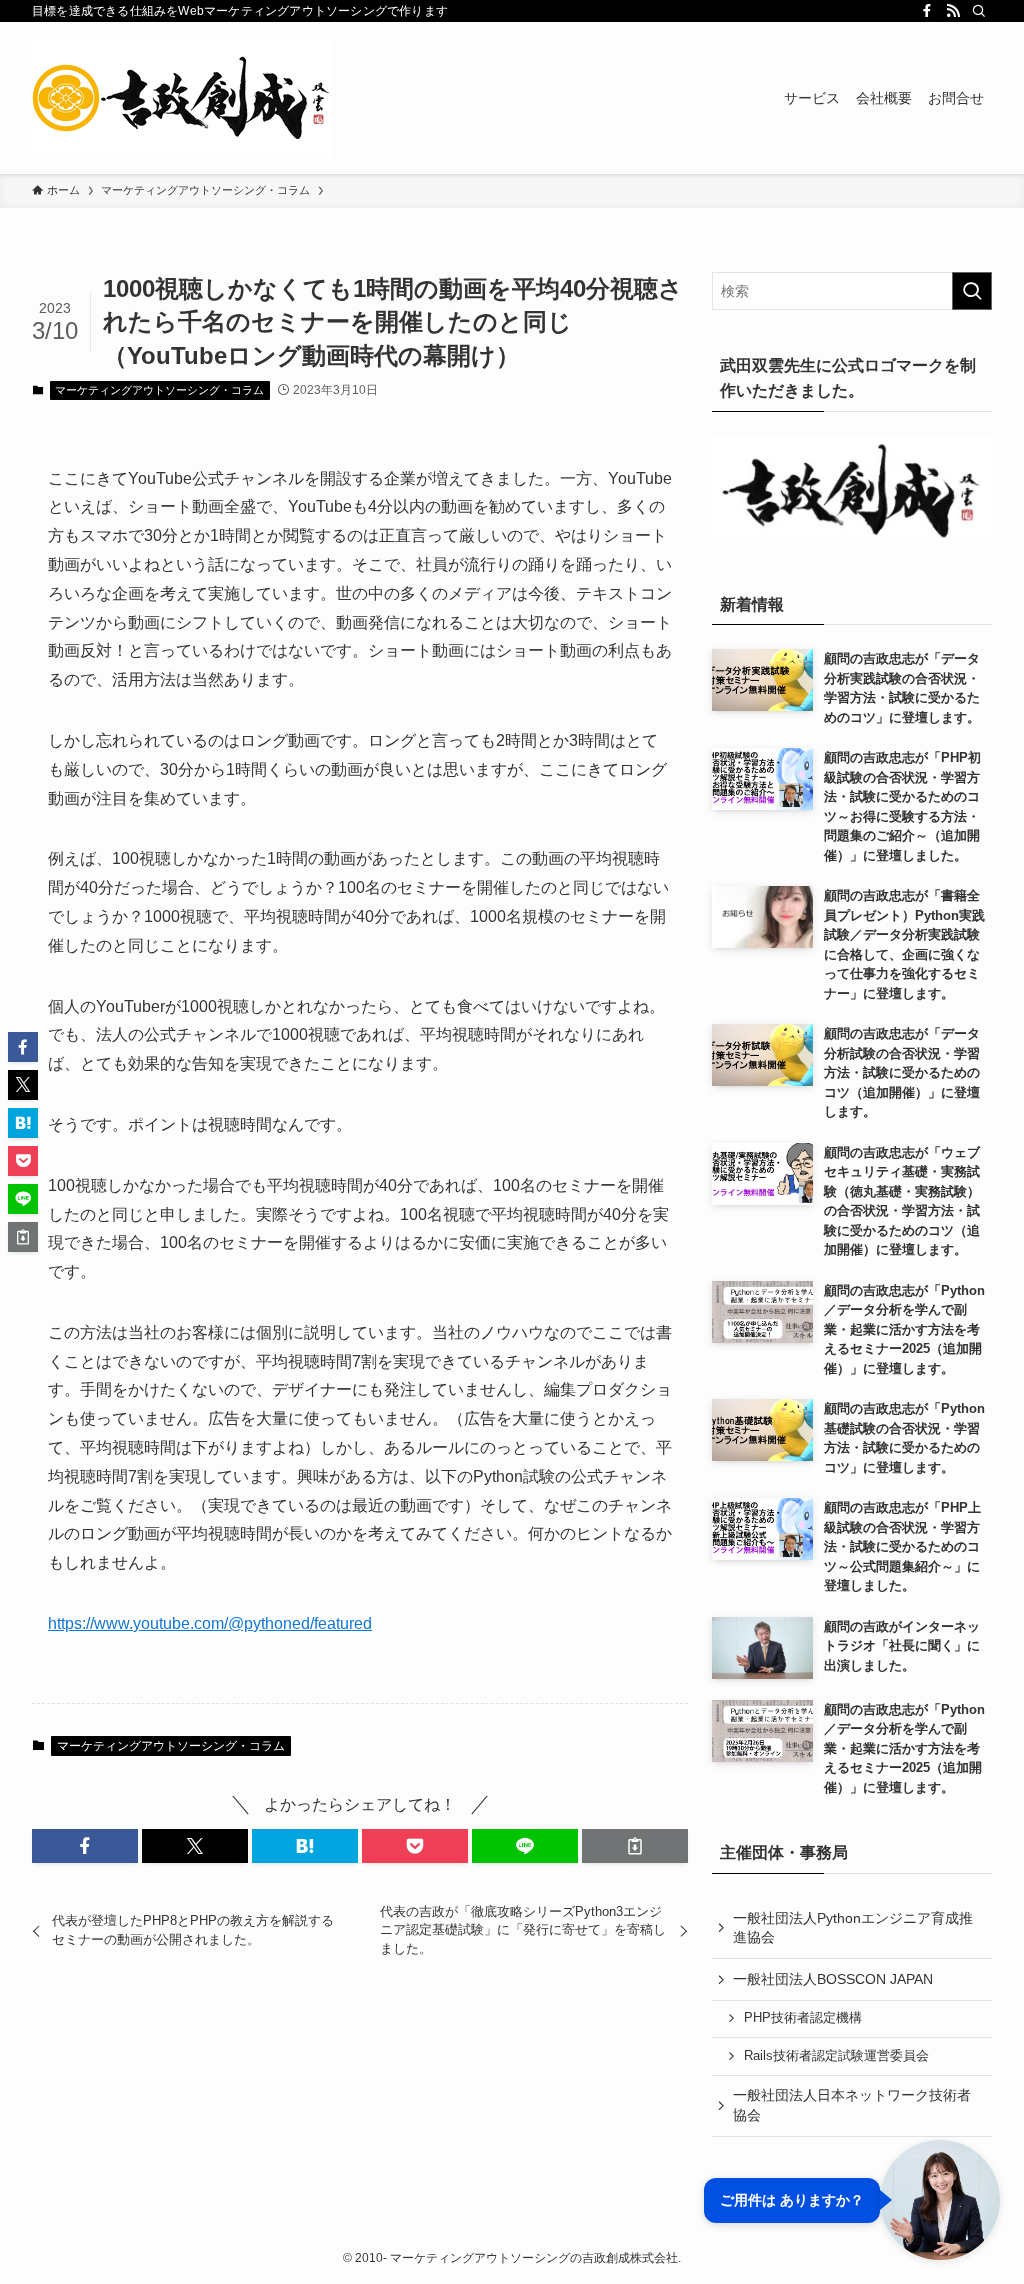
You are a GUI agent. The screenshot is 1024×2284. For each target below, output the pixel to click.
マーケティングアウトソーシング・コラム (159, 390)
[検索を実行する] (972, 291)
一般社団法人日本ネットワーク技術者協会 (852, 2105)
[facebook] (927, 11)
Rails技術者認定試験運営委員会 (836, 2056)
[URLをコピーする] (635, 1846)
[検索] (979, 11)
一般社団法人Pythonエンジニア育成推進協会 (853, 1928)
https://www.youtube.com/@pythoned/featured (210, 1623)
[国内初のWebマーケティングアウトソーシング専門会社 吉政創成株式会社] (182, 98)
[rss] (953, 11)
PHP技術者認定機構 (803, 2018)
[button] (85, 1846)
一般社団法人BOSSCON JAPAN (833, 1979)
